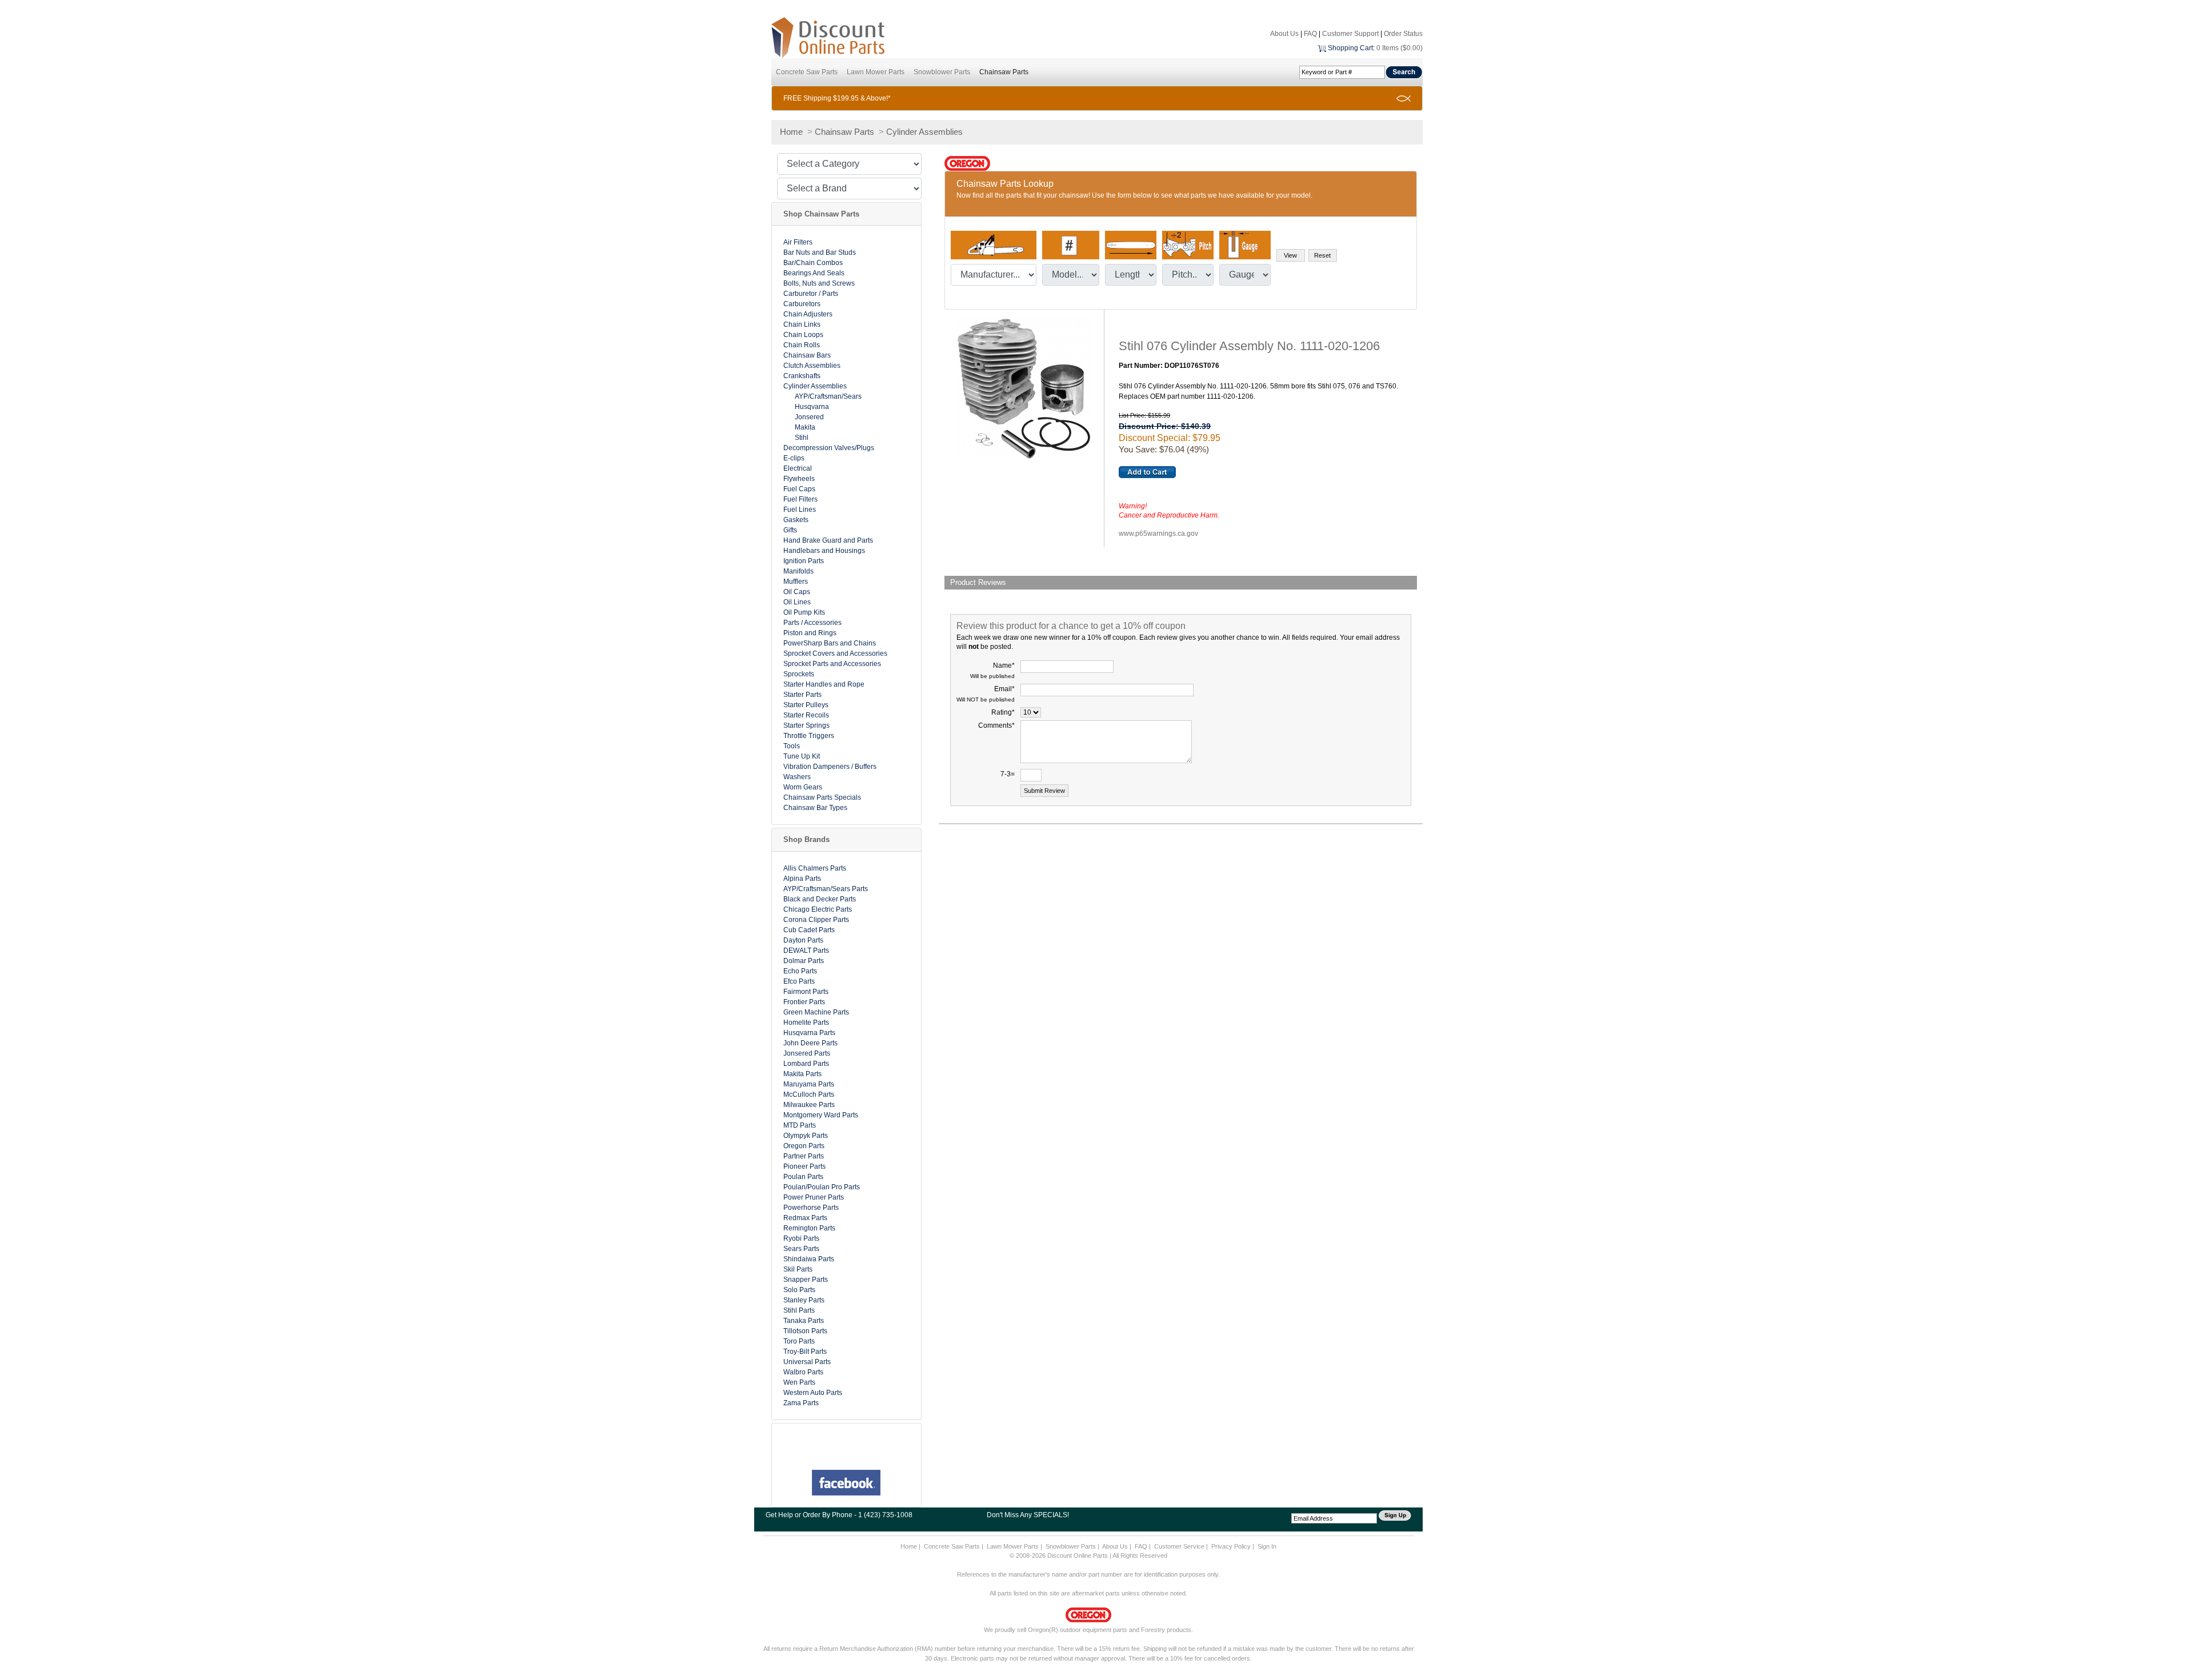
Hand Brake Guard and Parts (828, 540)
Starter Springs (806, 725)
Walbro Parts (803, 1372)
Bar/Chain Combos (813, 263)
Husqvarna (812, 407)
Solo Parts (799, 1290)
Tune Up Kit (802, 756)
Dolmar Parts (804, 961)
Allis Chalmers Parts (815, 868)
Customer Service (1179, 1546)
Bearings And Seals (814, 273)
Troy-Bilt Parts (805, 1352)
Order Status (1403, 34)
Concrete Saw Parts (807, 72)
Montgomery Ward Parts (821, 1115)
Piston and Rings (810, 633)
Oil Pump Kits (804, 612)
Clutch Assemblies (812, 366)
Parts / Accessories (812, 623)
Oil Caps (797, 592)
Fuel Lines (800, 510)
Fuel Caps (799, 489)
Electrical (798, 468)
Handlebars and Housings (824, 551)
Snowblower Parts (942, 72)
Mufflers (796, 582)
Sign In (1267, 1546)
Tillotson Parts (805, 1331)
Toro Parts (799, 1341)
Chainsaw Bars (807, 355)
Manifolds (798, 571)
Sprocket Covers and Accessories (835, 653)
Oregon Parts (804, 1146)
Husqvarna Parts (809, 1033)
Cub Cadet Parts (809, 930)
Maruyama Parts (809, 1084)
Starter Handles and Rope (824, 684)
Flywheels (799, 479)
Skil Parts (798, 1269)
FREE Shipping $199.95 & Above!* (837, 98)
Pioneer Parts (804, 1166)
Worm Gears (803, 787)
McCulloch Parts (809, 1094)
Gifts (790, 530)
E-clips (794, 458)
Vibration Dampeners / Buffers (830, 767)
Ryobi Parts (801, 1238)
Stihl (802, 438)
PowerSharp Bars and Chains (830, 643)
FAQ (1310, 34)
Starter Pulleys (806, 705)
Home (791, 132)
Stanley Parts (804, 1300)
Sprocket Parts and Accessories (832, 664)
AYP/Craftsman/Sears (828, 396)
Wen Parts (799, 1382)
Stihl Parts (799, 1310)
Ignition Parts (804, 561)
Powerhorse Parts (811, 1208)
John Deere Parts (810, 1043)
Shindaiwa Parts (809, 1259)
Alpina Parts (802, 879)
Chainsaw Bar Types (815, 808)
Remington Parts (809, 1228)
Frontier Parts (804, 1002)
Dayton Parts (803, 940)
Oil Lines (797, 602)
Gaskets (796, 520)
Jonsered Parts (807, 1053)
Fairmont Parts (806, 992)
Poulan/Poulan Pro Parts (822, 1187)
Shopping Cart (1350, 48)
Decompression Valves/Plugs (829, 448)
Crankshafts (802, 376)
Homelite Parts (806, 1023)
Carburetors (802, 304)
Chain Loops (803, 335)
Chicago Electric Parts (818, 909)
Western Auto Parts (813, 1393)
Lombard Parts (806, 1064)
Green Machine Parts (816, 1012)
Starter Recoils (806, 715)
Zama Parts (801, 1403)
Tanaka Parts (804, 1321)
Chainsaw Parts (1004, 72)
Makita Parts (802, 1074)
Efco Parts (799, 981)
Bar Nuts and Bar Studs (820, 252)
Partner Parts (804, 1156)
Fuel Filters (800, 499)
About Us (1284, 34)
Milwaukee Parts (809, 1105)
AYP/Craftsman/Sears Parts (826, 889)
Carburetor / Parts (811, 294)
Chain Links (802, 324)
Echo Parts (800, 971)
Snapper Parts (806, 1280)
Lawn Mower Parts (876, 72)
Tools (792, 746)
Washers (797, 777)
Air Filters (798, 242)
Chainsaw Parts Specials (822, 797)
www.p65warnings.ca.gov (1158, 534)
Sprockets (799, 674)
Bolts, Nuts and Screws (819, 283)
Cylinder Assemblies (924, 132)
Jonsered (809, 417)
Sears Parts (801, 1249)
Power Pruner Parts (814, 1197)
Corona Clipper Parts (816, 920)
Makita (805, 427)
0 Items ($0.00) (1400, 48)
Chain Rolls (802, 345)
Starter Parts (802, 695)
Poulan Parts (803, 1177)
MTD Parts (800, 1125)
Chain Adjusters (808, 314)
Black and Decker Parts (820, 899)
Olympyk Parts (806, 1136)
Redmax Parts (805, 1218)
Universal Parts (807, 1362)
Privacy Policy (1231, 1546)
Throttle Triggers (809, 736)
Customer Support (1350, 34)
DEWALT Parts (806, 951)
